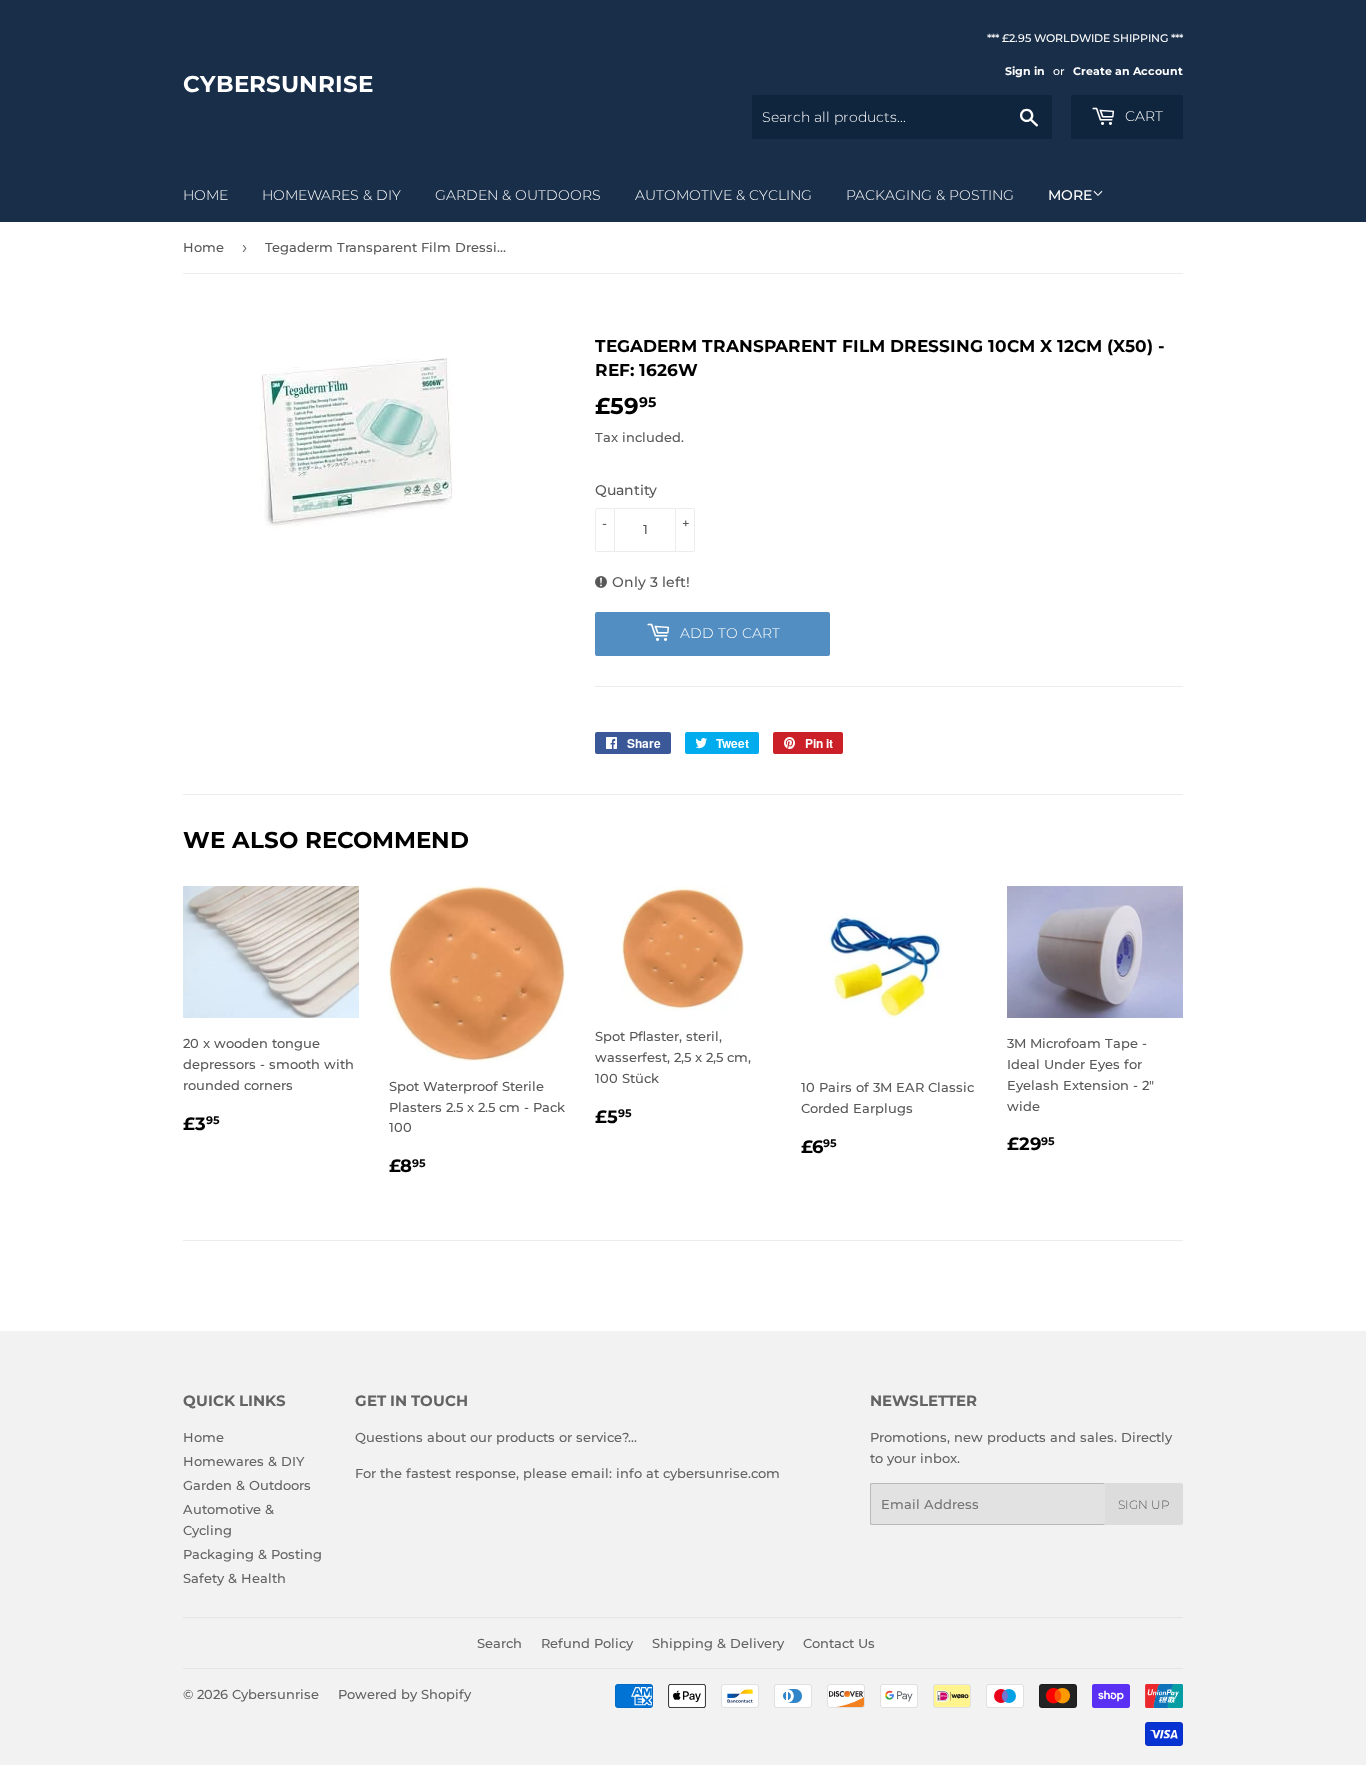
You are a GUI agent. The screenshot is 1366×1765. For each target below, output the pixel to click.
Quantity (626, 490)
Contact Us (839, 1643)
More (1070, 195)
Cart (1142, 116)
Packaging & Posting (930, 195)
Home (205, 195)
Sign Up (1144, 1504)
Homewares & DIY (331, 195)
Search (499, 1643)
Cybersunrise (278, 84)
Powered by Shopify (404, 1694)
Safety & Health (234, 1578)
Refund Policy (587, 1643)
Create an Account (1128, 71)
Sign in (1025, 71)
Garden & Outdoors (518, 195)
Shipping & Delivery (718, 1643)
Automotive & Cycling (723, 195)
